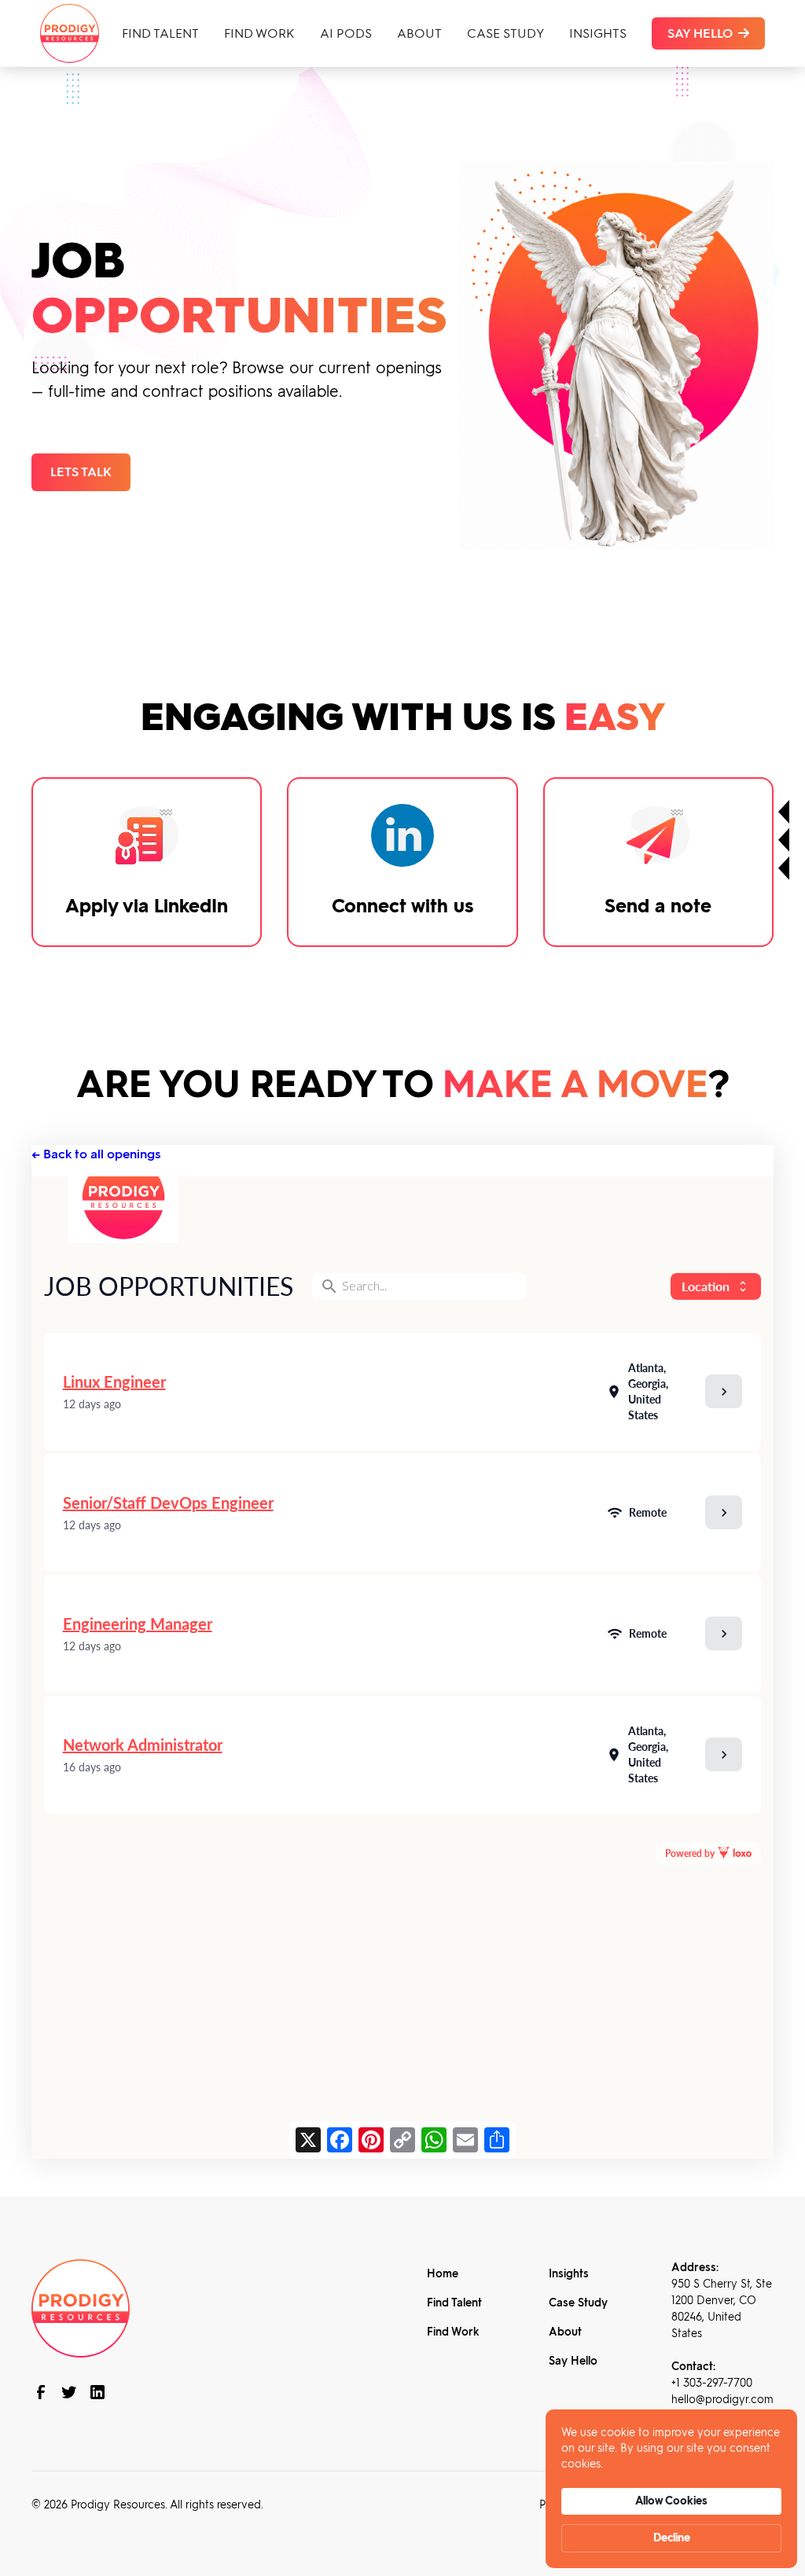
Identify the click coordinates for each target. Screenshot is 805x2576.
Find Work (259, 33)
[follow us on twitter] (69, 2392)
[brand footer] (81, 2307)
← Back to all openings (96, 1154)
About (419, 33)
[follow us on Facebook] (41, 2392)
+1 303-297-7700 (712, 2383)
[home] (70, 33)
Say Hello (573, 2361)
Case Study (578, 2303)
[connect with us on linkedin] (97, 2392)
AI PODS (346, 33)
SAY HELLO (708, 33)
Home (443, 2274)
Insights (598, 33)
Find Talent (160, 33)
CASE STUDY (505, 33)
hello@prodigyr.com (722, 2400)
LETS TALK (81, 472)
